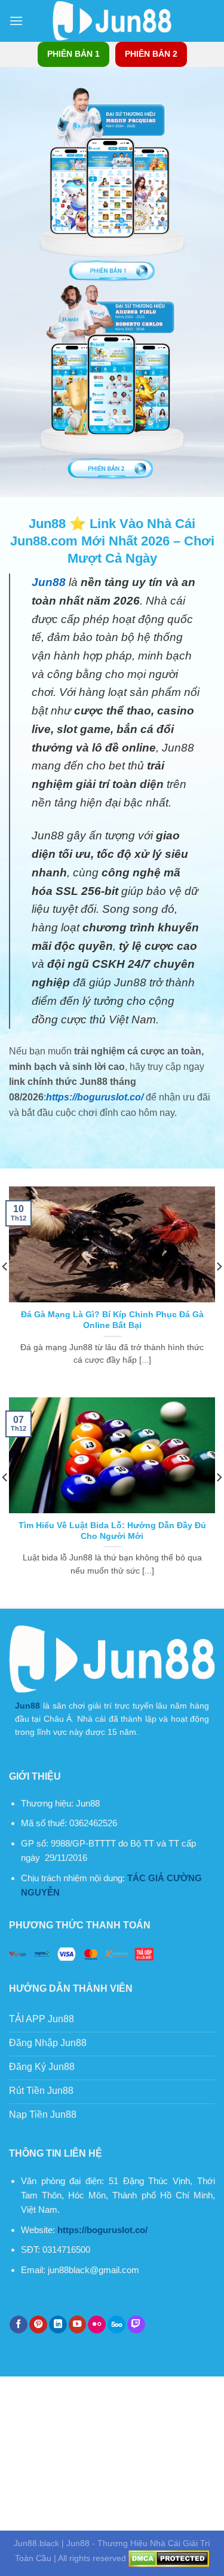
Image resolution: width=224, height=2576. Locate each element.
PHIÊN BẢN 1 (73, 54)
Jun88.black (36, 2543)
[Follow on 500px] (116, 2325)
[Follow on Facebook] (19, 2325)
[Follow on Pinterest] (38, 2325)
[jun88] (112, 21)
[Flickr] (97, 2325)
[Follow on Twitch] (136, 2325)
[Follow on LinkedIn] (58, 2325)
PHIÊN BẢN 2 (151, 54)
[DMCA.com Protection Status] (169, 2558)
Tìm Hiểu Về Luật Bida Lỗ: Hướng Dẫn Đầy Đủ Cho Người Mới (112, 1531)
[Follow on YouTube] (78, 2325)
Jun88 (27, 1706)
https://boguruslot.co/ (95, 1097)
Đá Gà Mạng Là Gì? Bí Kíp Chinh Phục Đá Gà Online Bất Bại (112, 1320)
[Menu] (16, 21)
